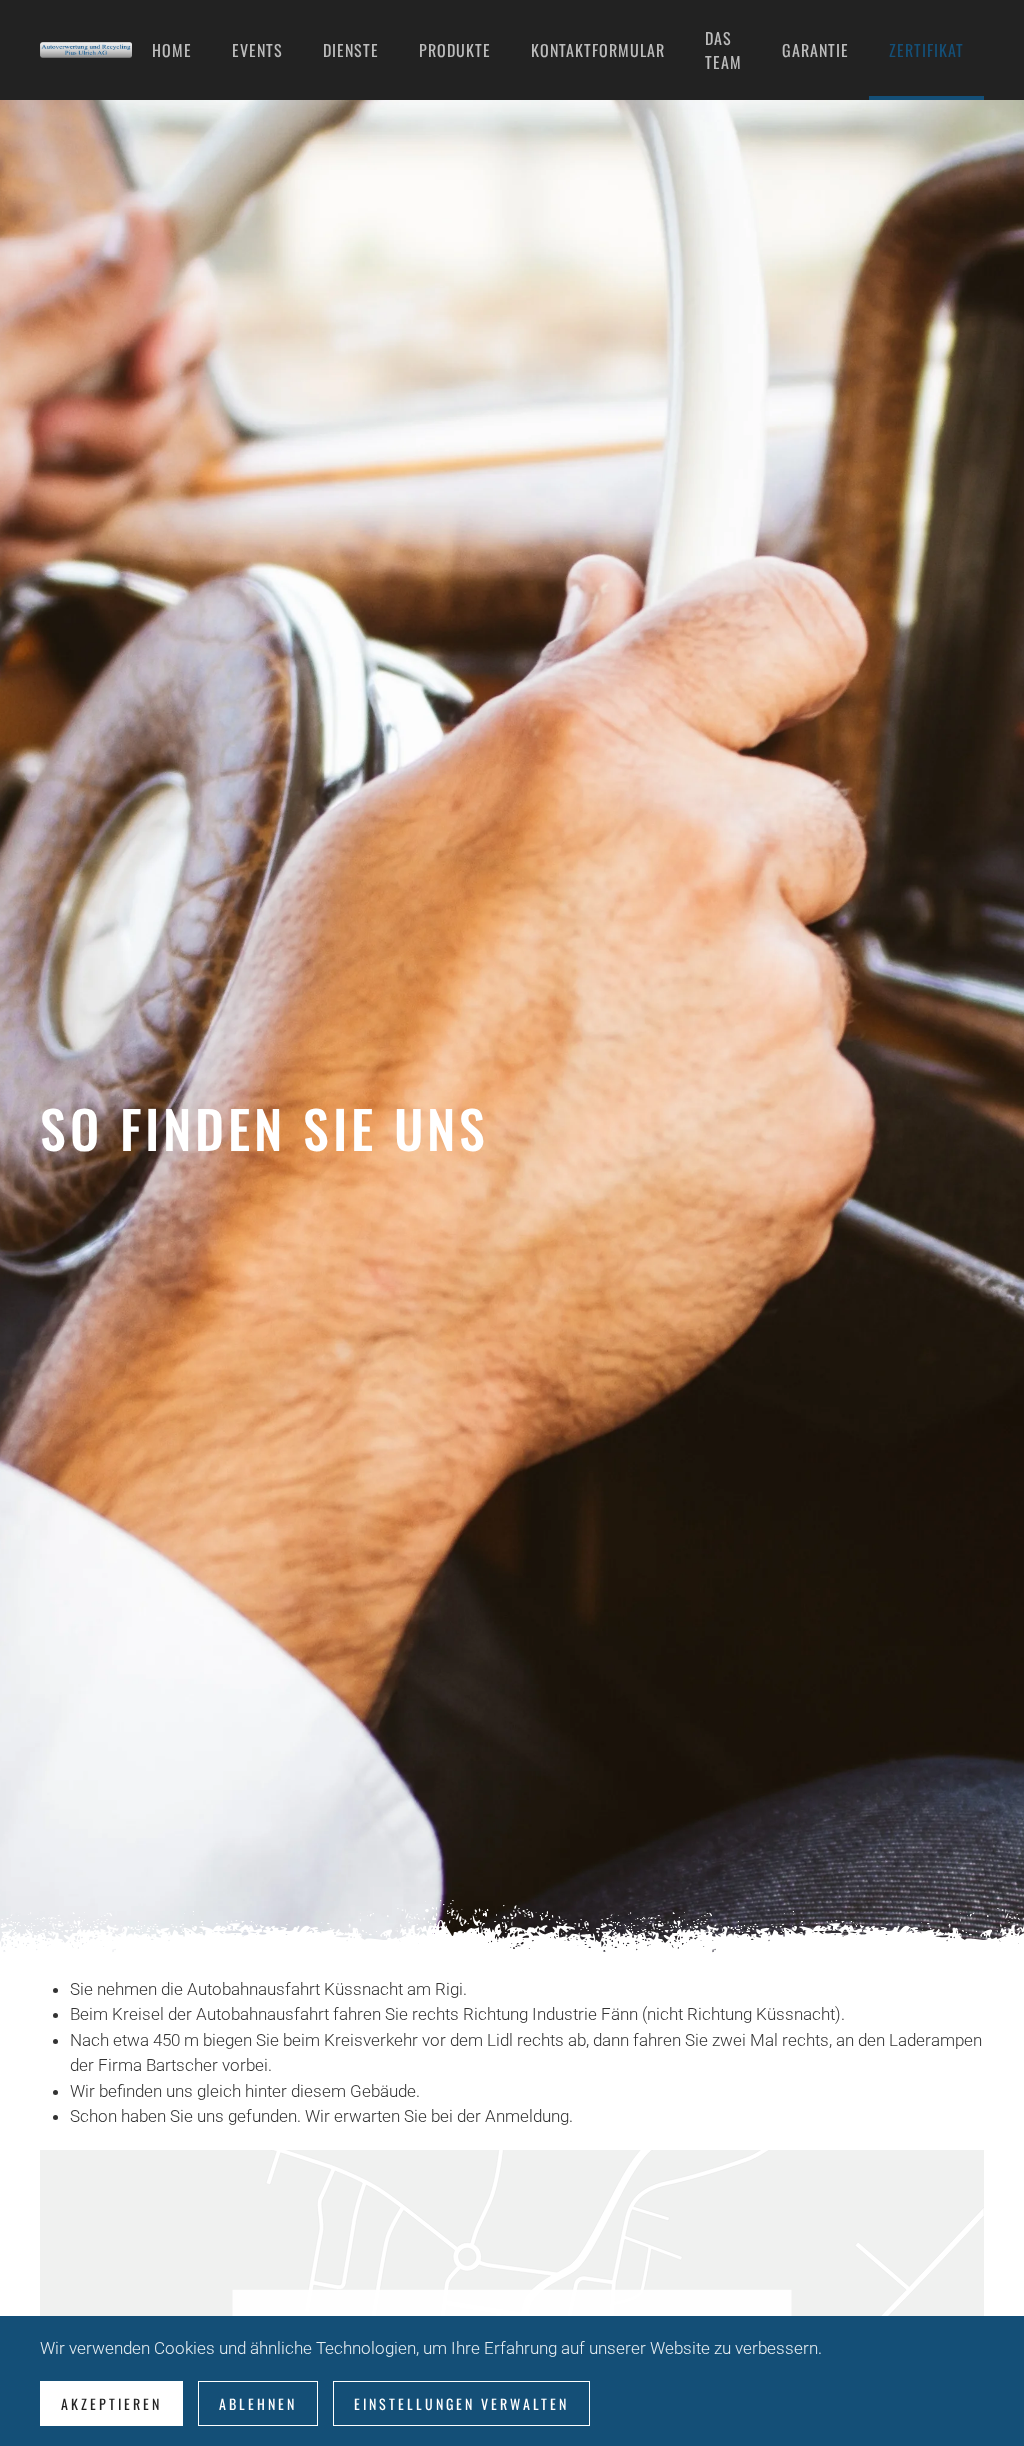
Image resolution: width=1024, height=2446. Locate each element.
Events (257, 50)
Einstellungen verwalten (461, 2403)
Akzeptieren (111, 2403)
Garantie (815, 50)
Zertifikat (926, 50)
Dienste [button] (351, 50)
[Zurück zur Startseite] (86, 50)
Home (172, 50)
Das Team (723, 50)
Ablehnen (258, 2403)
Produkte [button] (455, 50)
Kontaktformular (598, 50)
